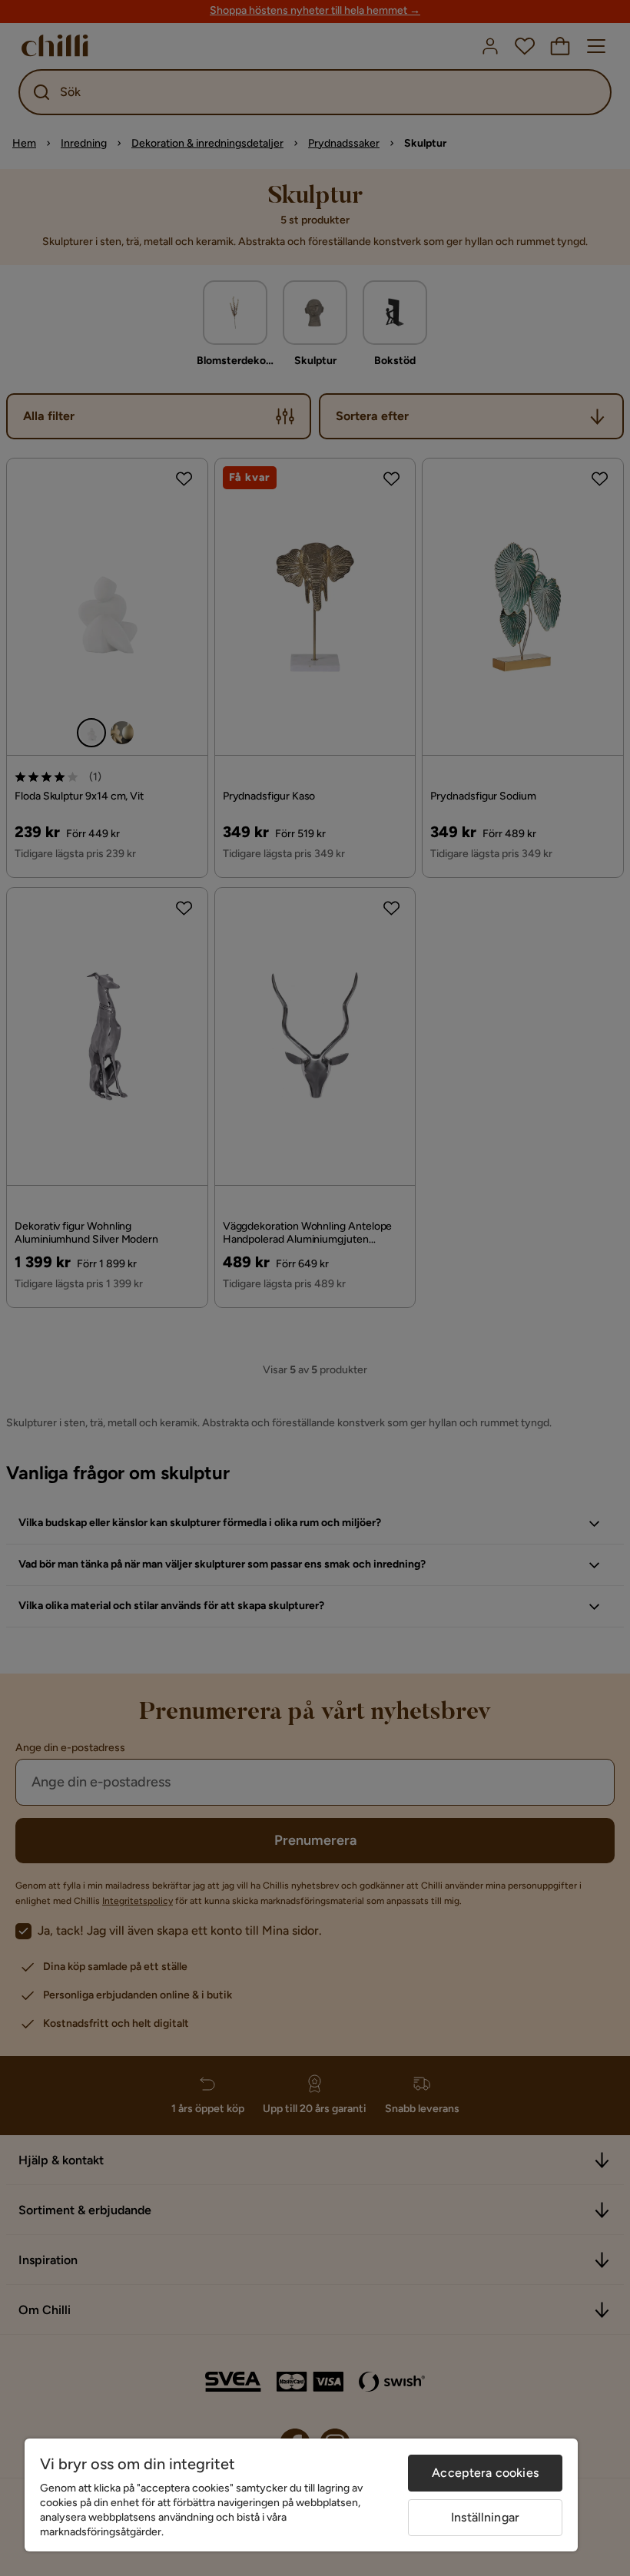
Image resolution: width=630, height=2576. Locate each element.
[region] (301, 2495)
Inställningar (485, 2517)
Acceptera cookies (485, 2473)
